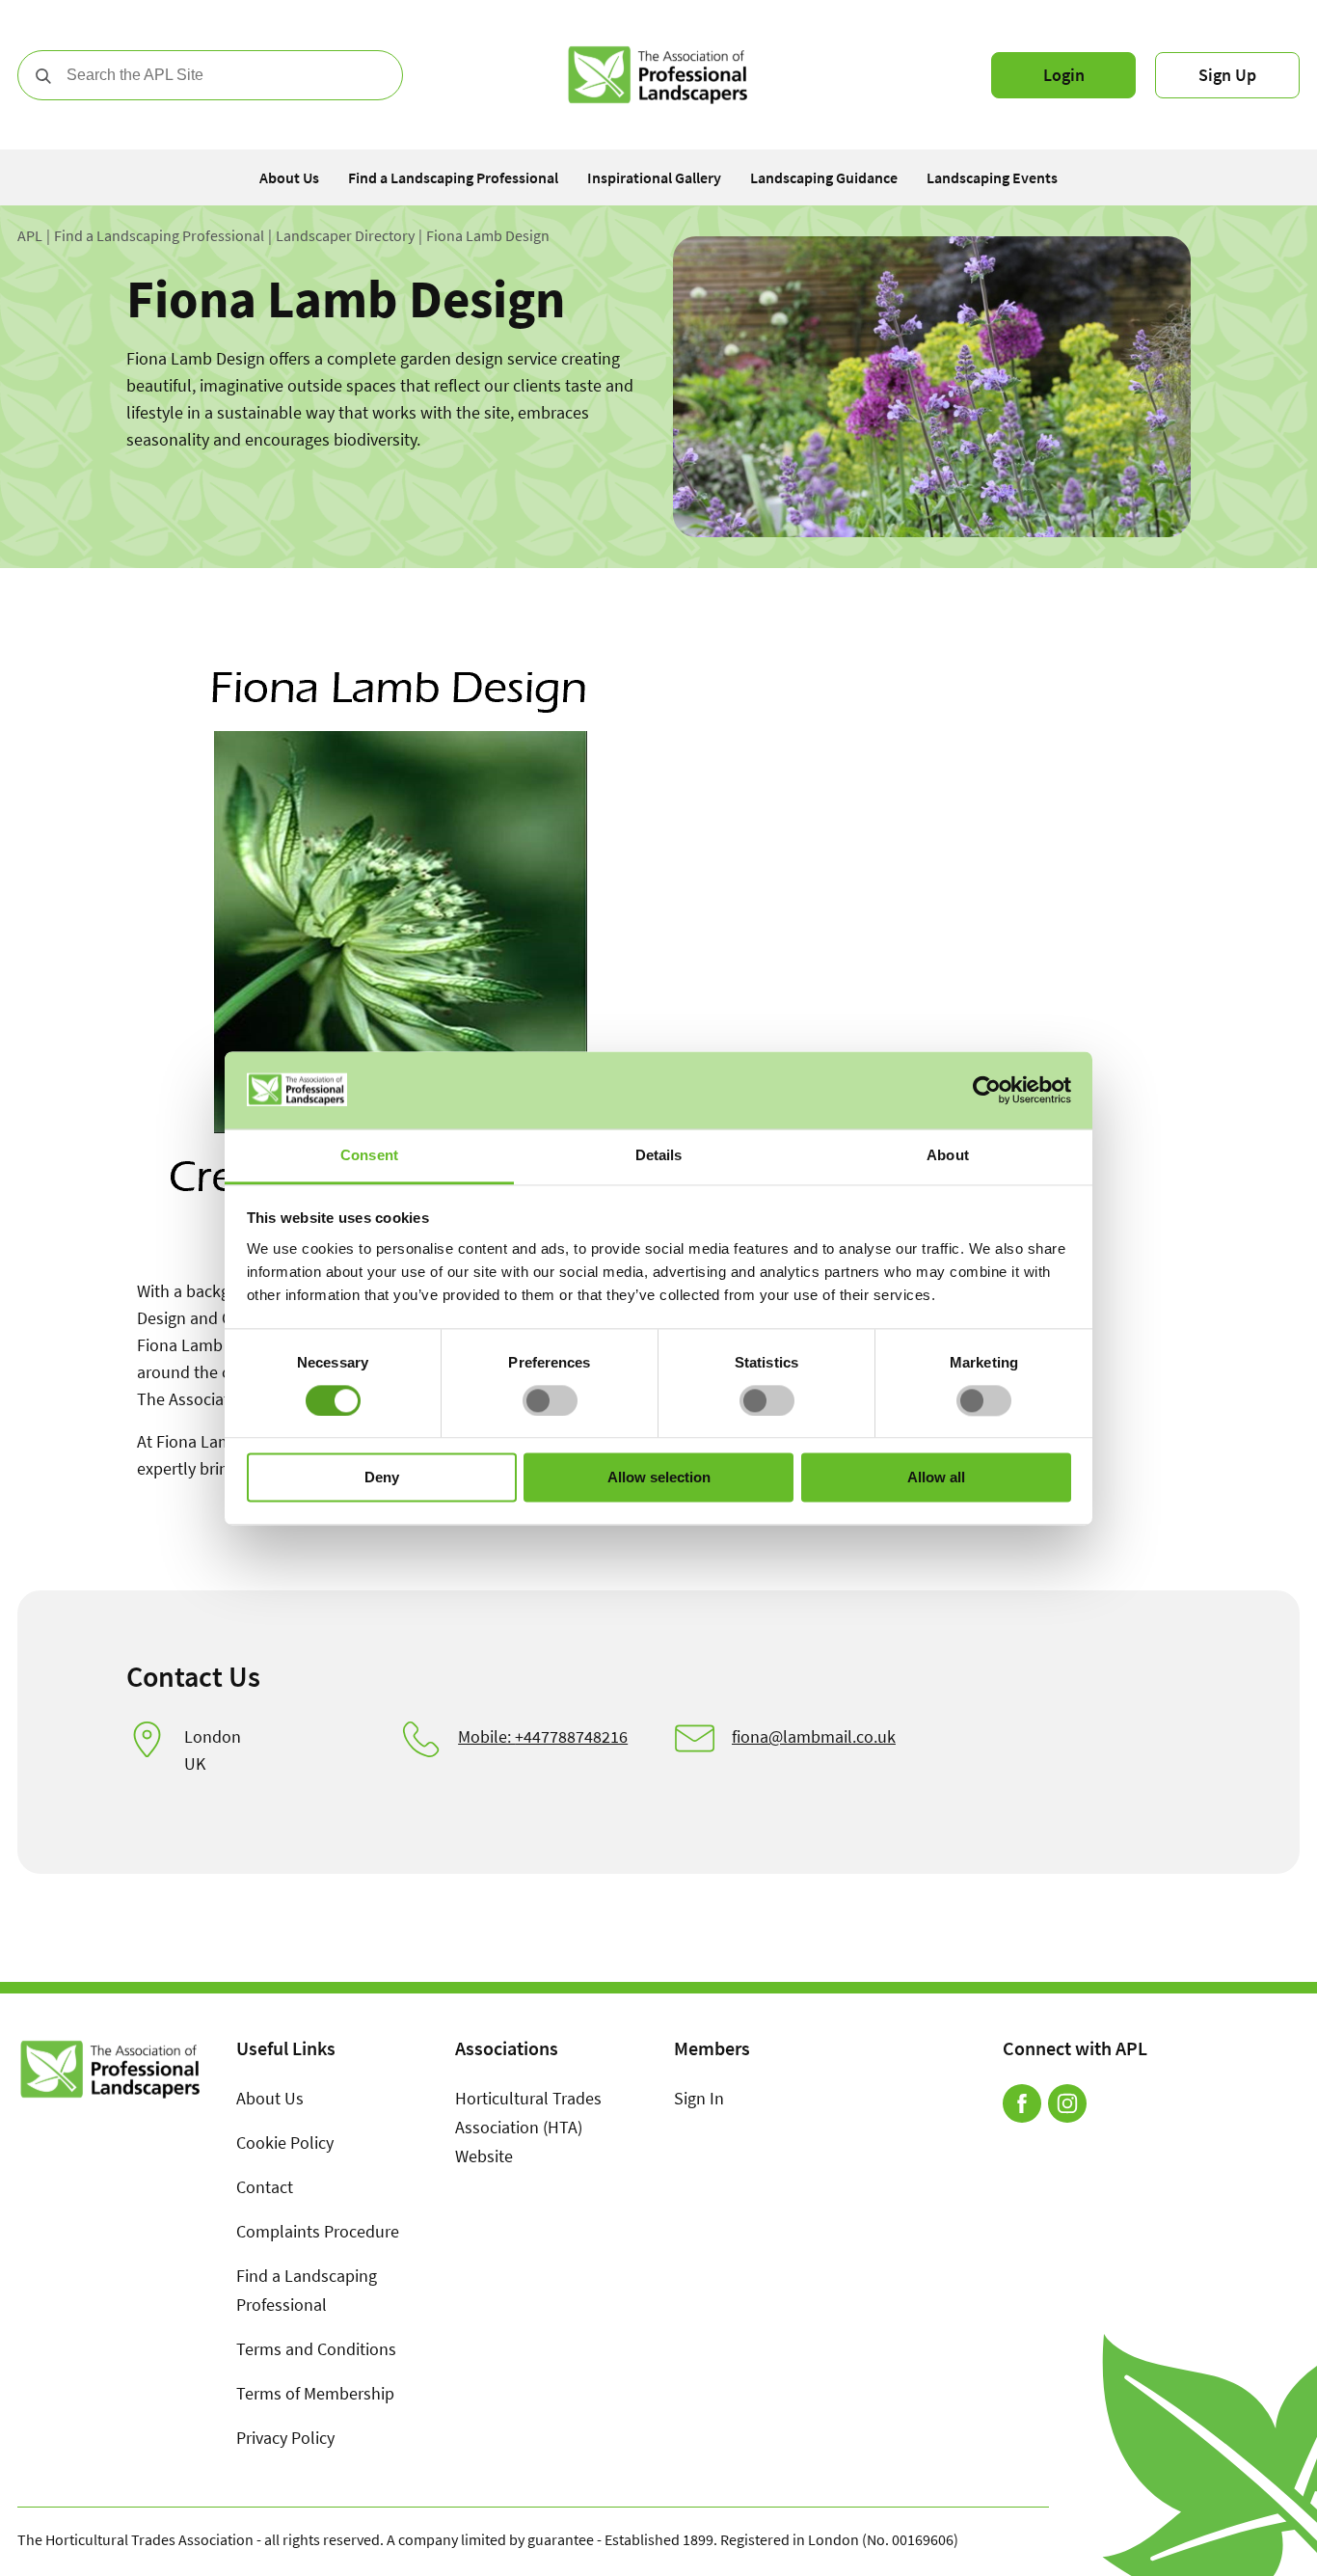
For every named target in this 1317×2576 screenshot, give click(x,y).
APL (30, 236)
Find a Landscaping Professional (453, 177)
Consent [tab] (369, 1155)
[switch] (550, 1400)
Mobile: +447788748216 (543, 1736)
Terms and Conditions (316, 2349)
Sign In (699, 2098)
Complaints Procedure (318, 2231)
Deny (382, 1478)
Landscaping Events (992, 177)
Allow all (936, 1478)
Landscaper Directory (345, 236)
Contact (265, 2187)
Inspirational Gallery (654, 177)
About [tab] (948, 1155)
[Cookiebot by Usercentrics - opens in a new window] (987, 1090)
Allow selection (659, 1478)
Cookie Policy (285, 2142)
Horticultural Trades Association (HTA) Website (528, 2127)
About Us (289, 177)
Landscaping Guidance (824, 177)
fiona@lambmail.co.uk (814, 1736)
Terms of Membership (315, 2393)
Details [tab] (659, 1155)
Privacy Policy (285, 2438)
